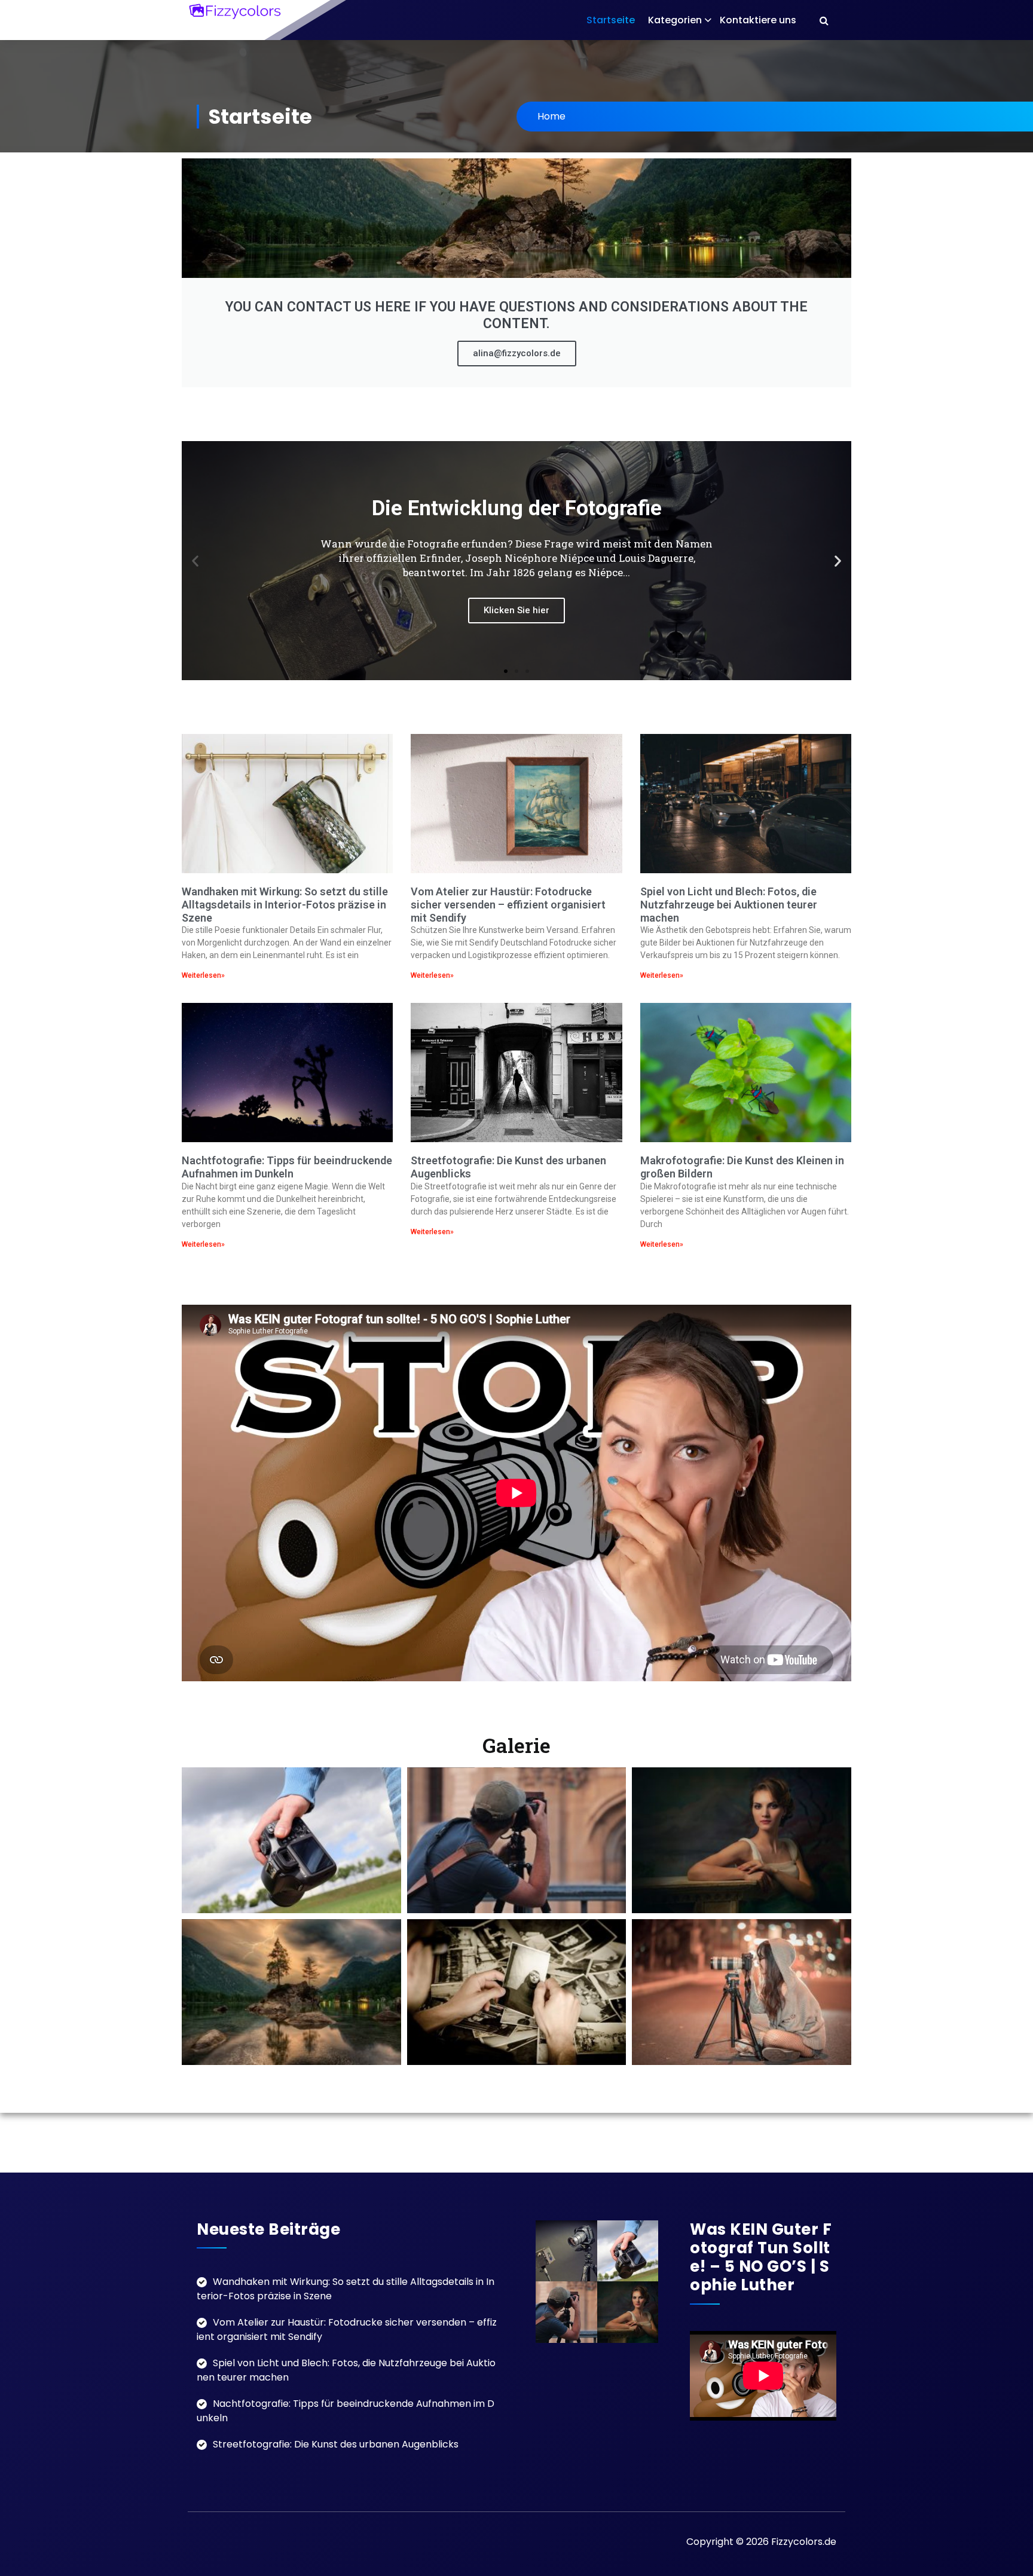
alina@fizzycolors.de (517, 353)
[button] (195, 561)
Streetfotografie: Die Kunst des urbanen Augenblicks (336, 2444)
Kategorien (675, 20)
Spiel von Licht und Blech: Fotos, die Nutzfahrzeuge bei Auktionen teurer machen (729, 904)
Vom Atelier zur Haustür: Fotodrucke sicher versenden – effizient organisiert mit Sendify (508, 904)
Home (551, 116)
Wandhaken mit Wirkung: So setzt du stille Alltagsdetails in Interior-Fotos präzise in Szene (285, 904)
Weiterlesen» (203, 975)
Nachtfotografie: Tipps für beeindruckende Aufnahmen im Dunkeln (287, 1167)
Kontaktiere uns (758, 20)
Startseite (611, 20)
